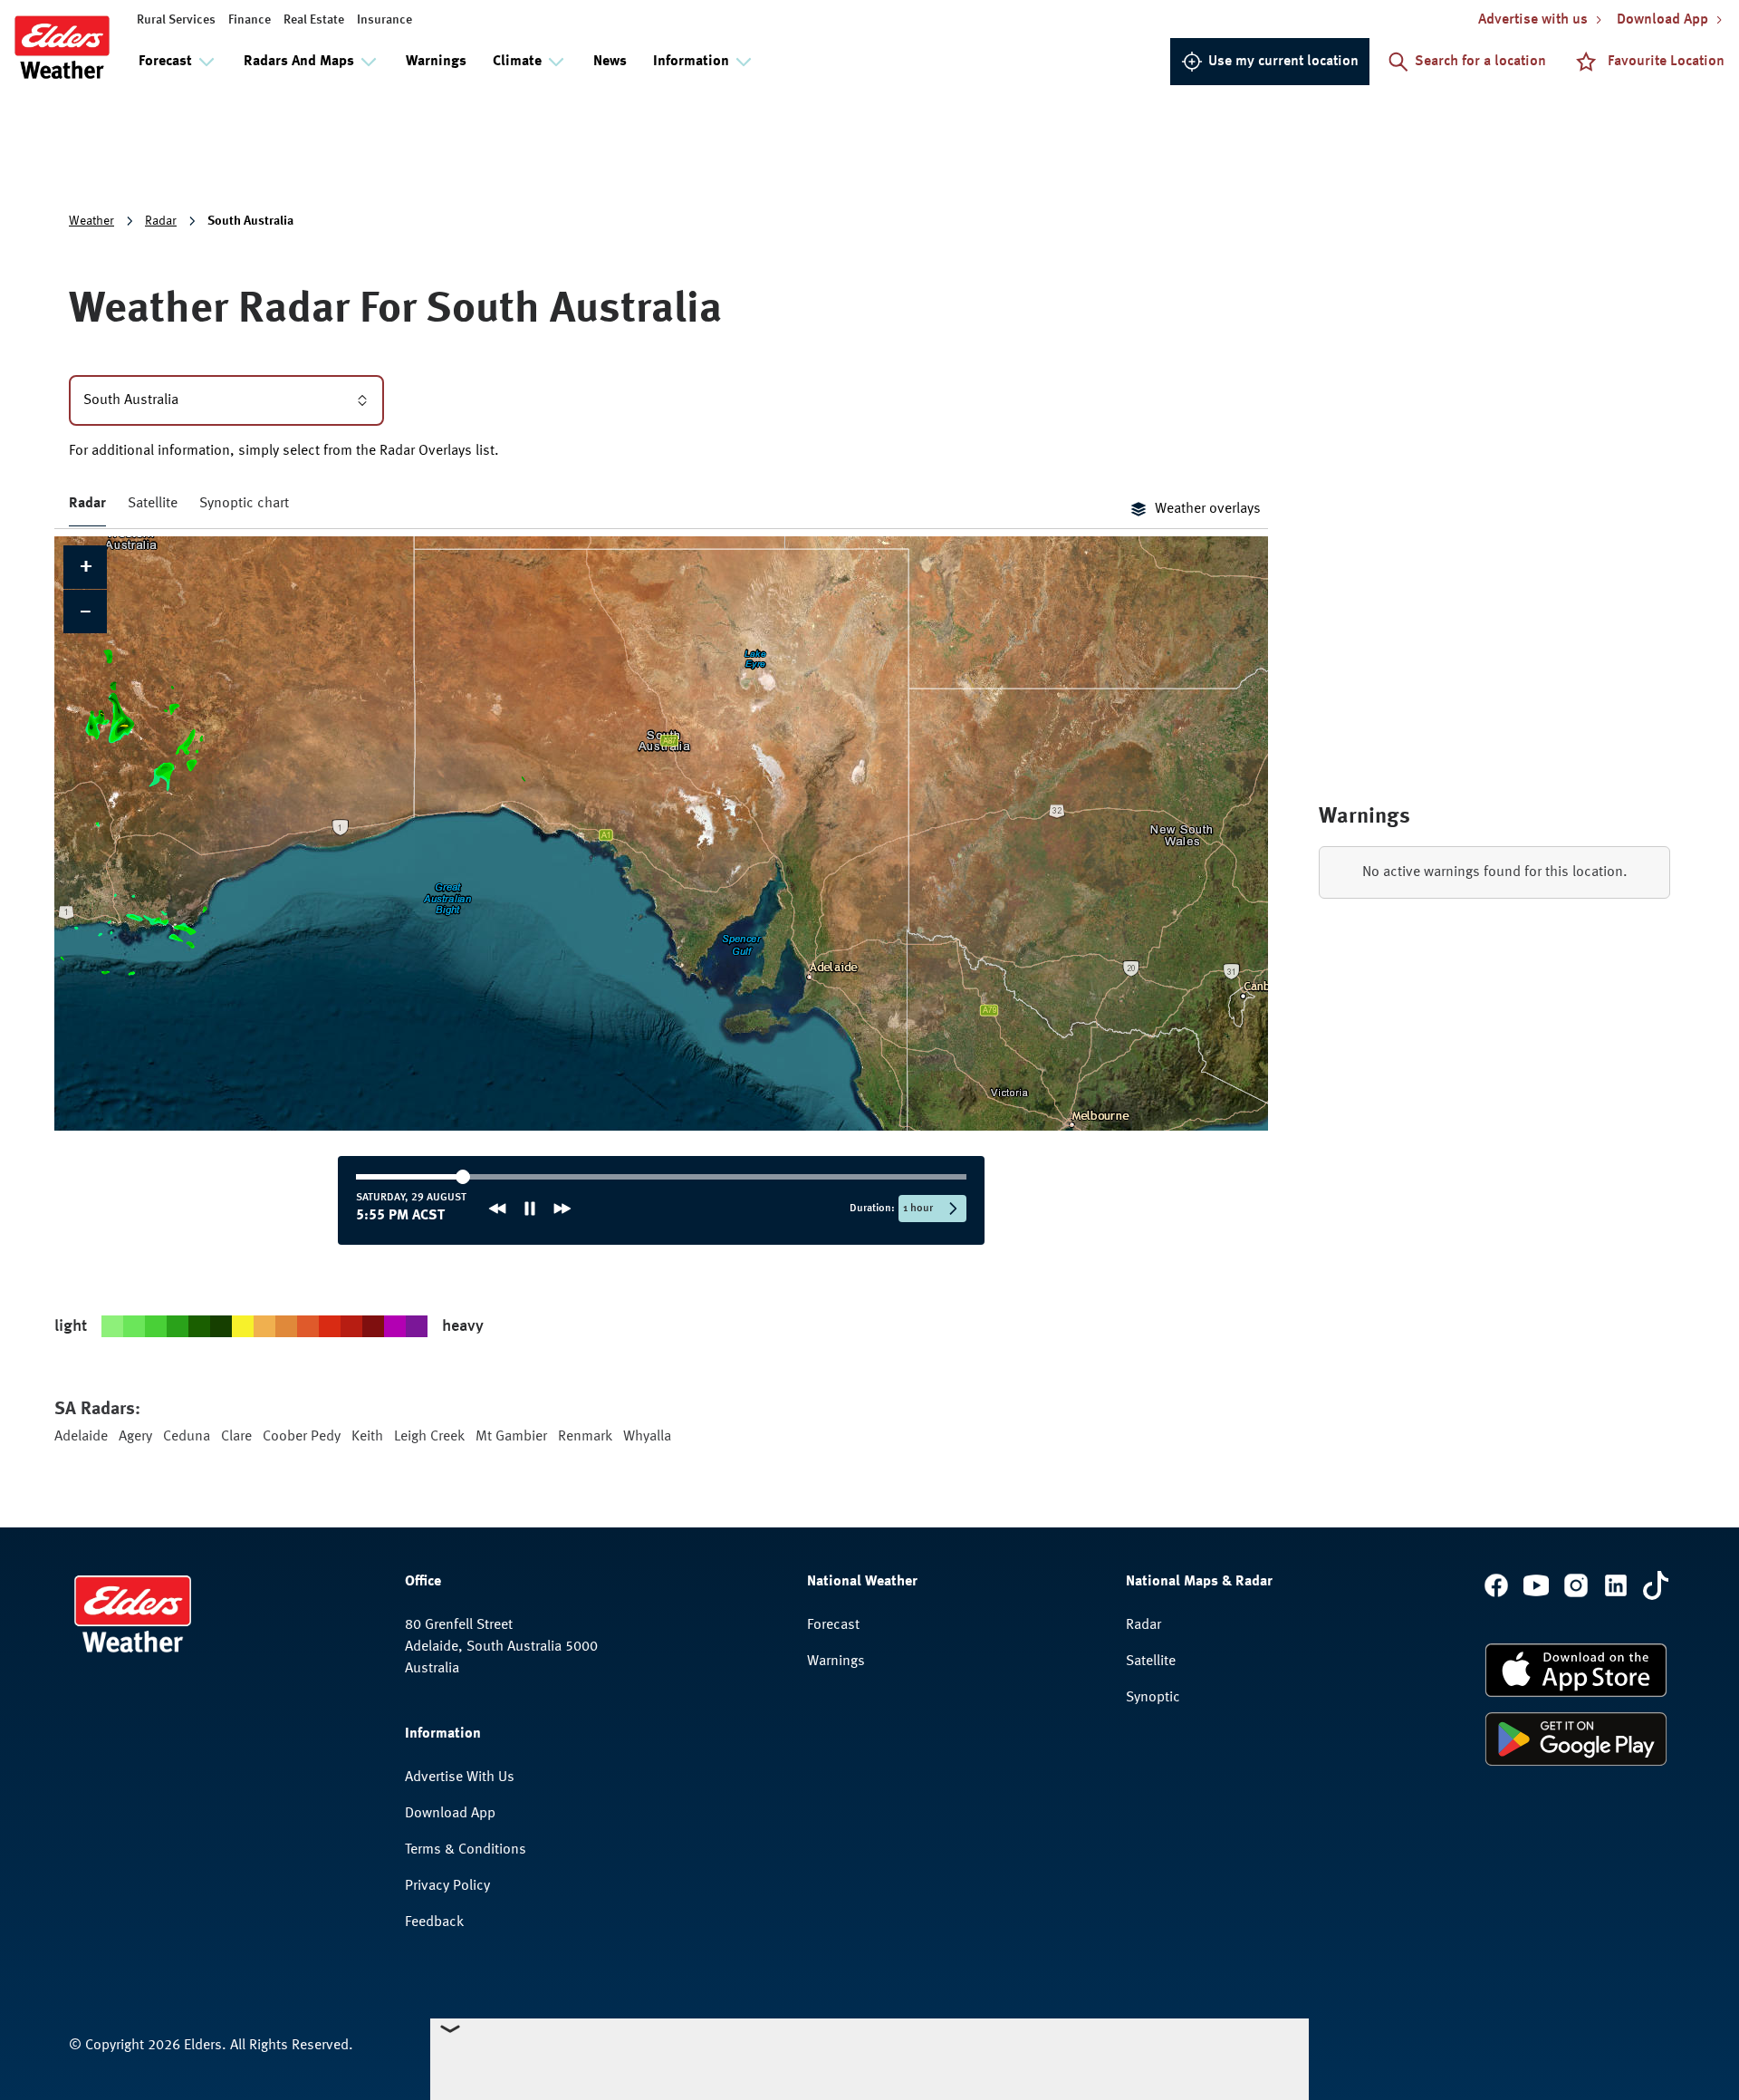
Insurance (384, 20)
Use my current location (1283, 62)
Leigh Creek (429, 1437)
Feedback (434, 1922)
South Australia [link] (250, 221)
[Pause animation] (530, 1209)
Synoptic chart (244, 504)
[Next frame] (562, 1209)
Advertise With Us (460, 1777)
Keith (367, 1437)
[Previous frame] (497, 1209)
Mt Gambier (511, 1437)
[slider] (513, 1177)
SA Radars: (97, 1410)
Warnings (436, 62)
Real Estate (314, 20)
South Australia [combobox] (131, 400)
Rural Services (176, 20)
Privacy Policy (447, 1886)
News (610, 62)
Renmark (585, 1437)
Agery (135, 1437)
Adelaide (81, 1437)
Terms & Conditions (466, 1850)
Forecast (833, 1625)
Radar (161, 221)
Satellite (153, 504)
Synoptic (1153, 1698)
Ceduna (187, 1437)
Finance (250, 20)
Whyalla (647, 1437)
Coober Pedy (302, 1437)
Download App (450, 1814)
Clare (236, 1437)
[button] (85, 567)
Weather (91, 221)
